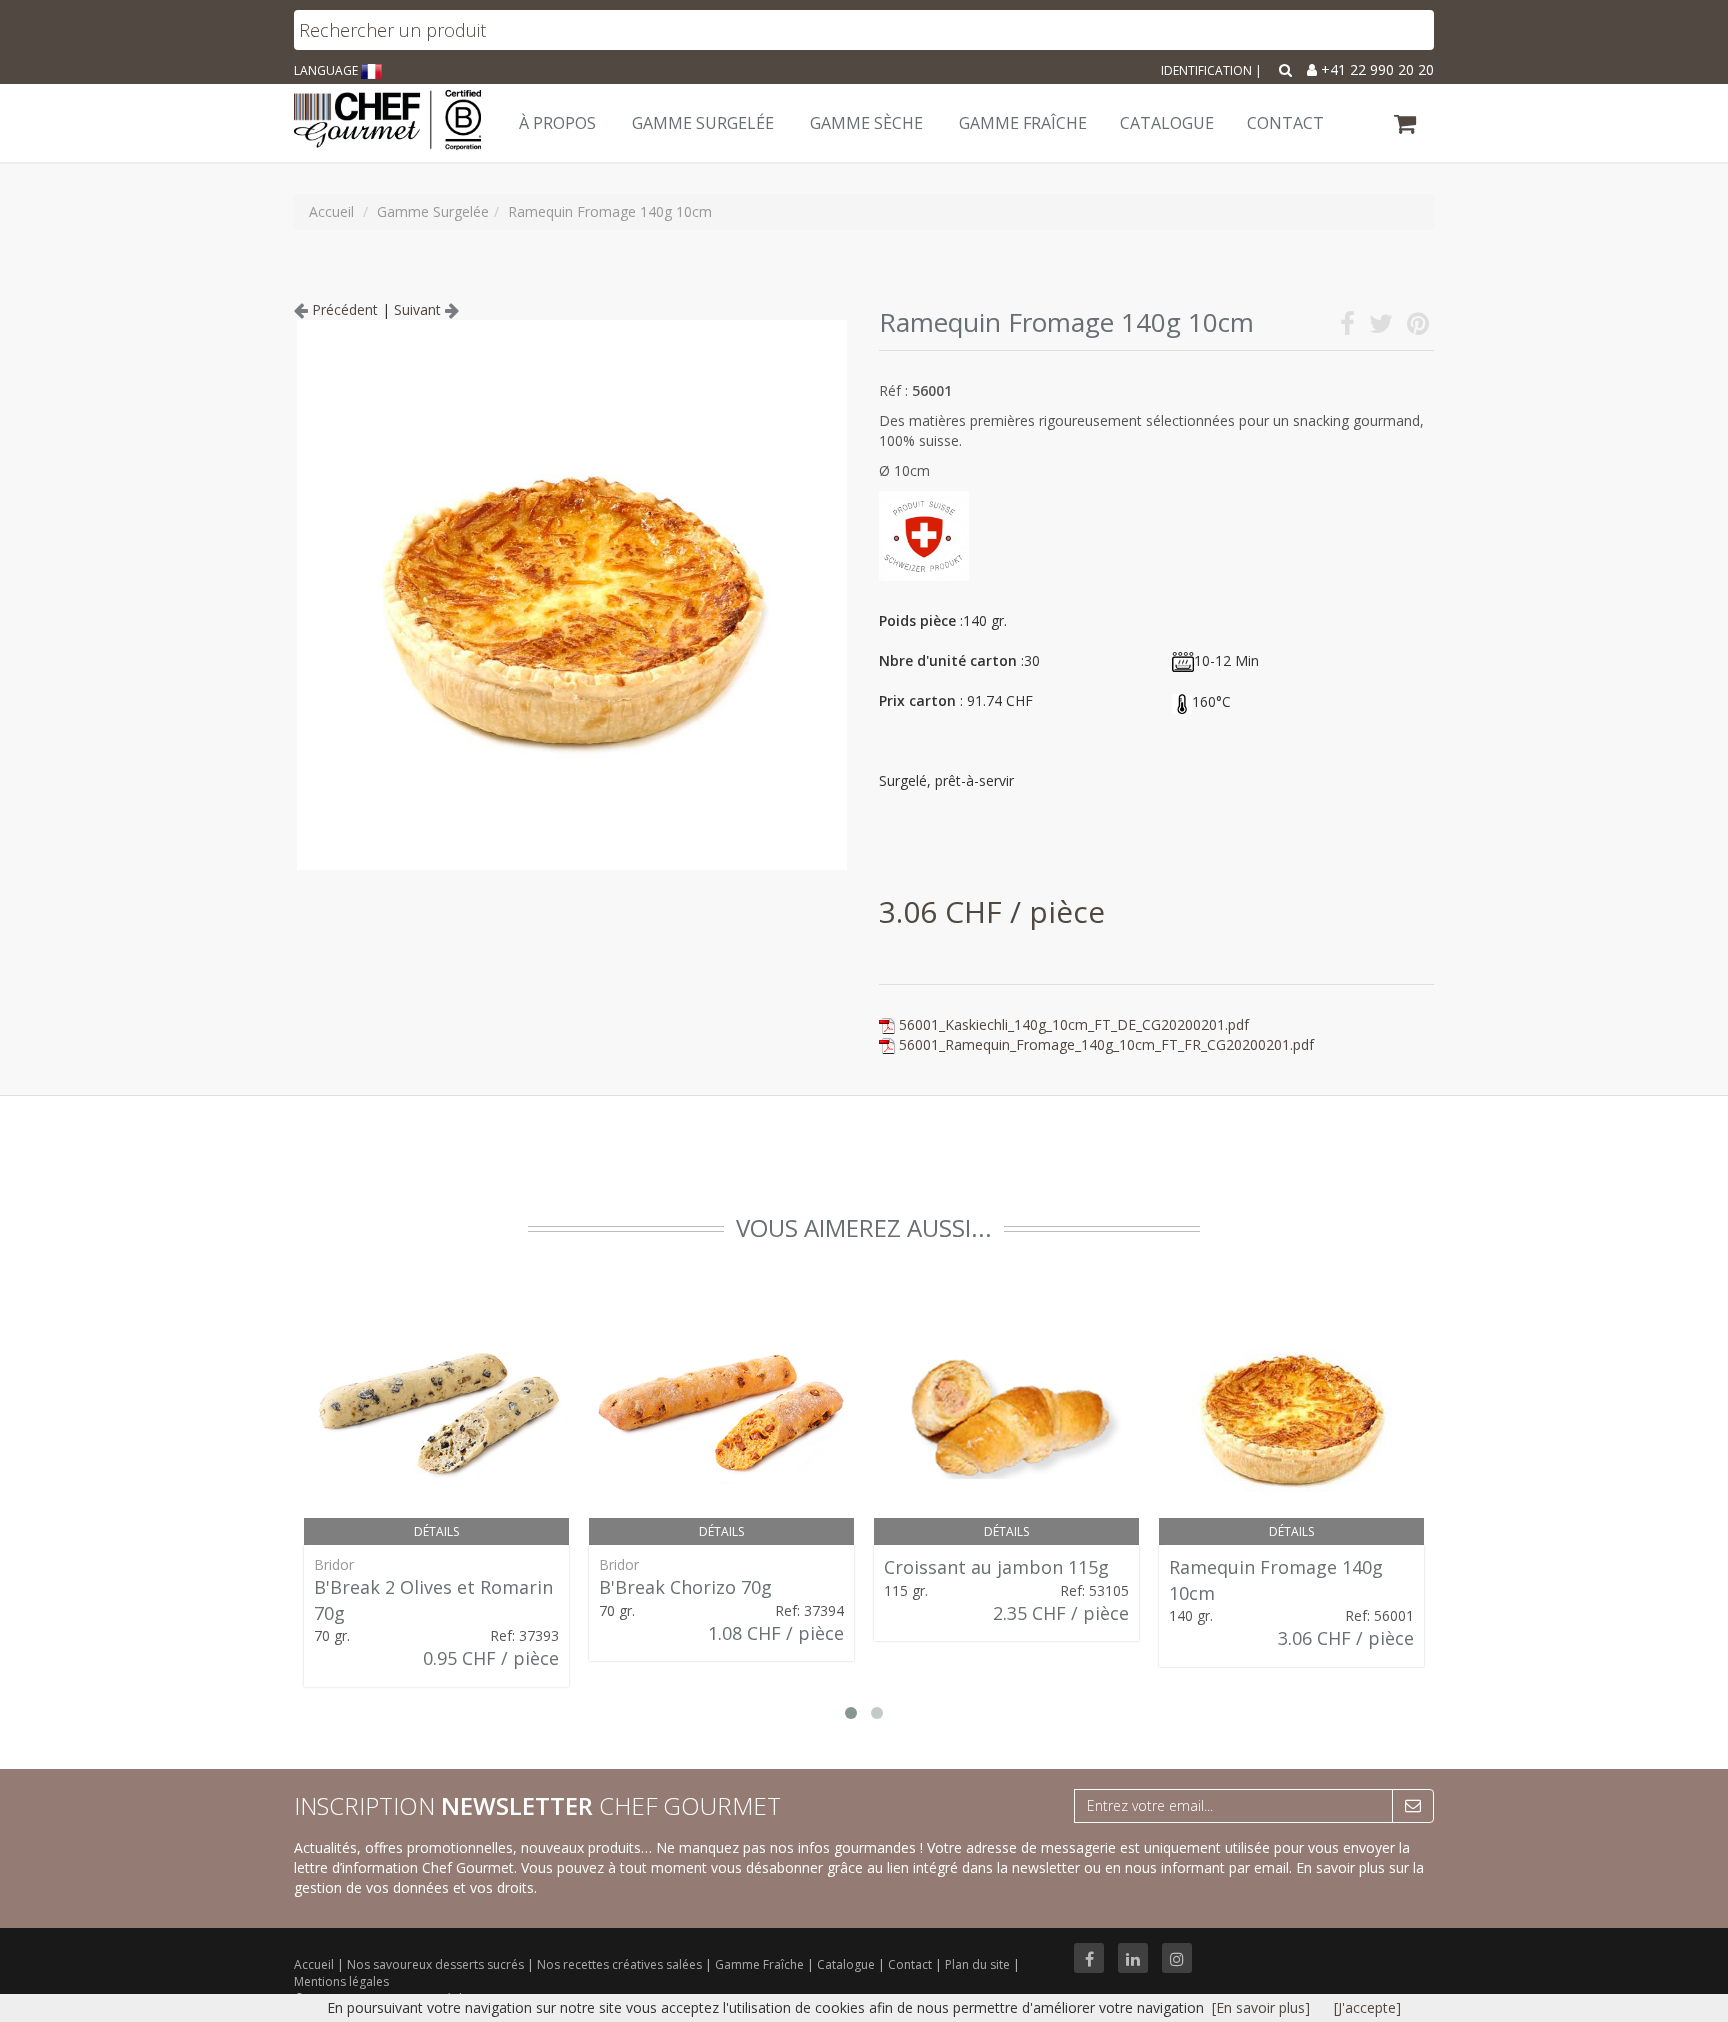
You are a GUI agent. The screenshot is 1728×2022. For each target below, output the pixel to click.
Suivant (419, 309)
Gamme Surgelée (703, 123)
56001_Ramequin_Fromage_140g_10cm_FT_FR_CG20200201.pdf (1106, 1044)
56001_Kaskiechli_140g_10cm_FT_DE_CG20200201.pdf (1074, 1024)
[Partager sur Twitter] (1381, 327)
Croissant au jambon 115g (996, 1567)
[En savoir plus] (1261, 2007)
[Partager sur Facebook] (1347, 327)
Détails (436, 1531)
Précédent (343, 309)
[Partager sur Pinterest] (1418, 327)
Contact (911, 1964)
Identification (1206, 70)
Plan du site (979, 1964)
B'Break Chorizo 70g (685, 1587)
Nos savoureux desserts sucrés (437, 1964)
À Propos (557, 123)
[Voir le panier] (1406, 126)
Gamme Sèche (866, 123)
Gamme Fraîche (761, 1964)
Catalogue (847, 1964)
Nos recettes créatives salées (621, 1964)
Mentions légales (341, 1981)
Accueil (314, 1964)
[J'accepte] (1367, 2007)
